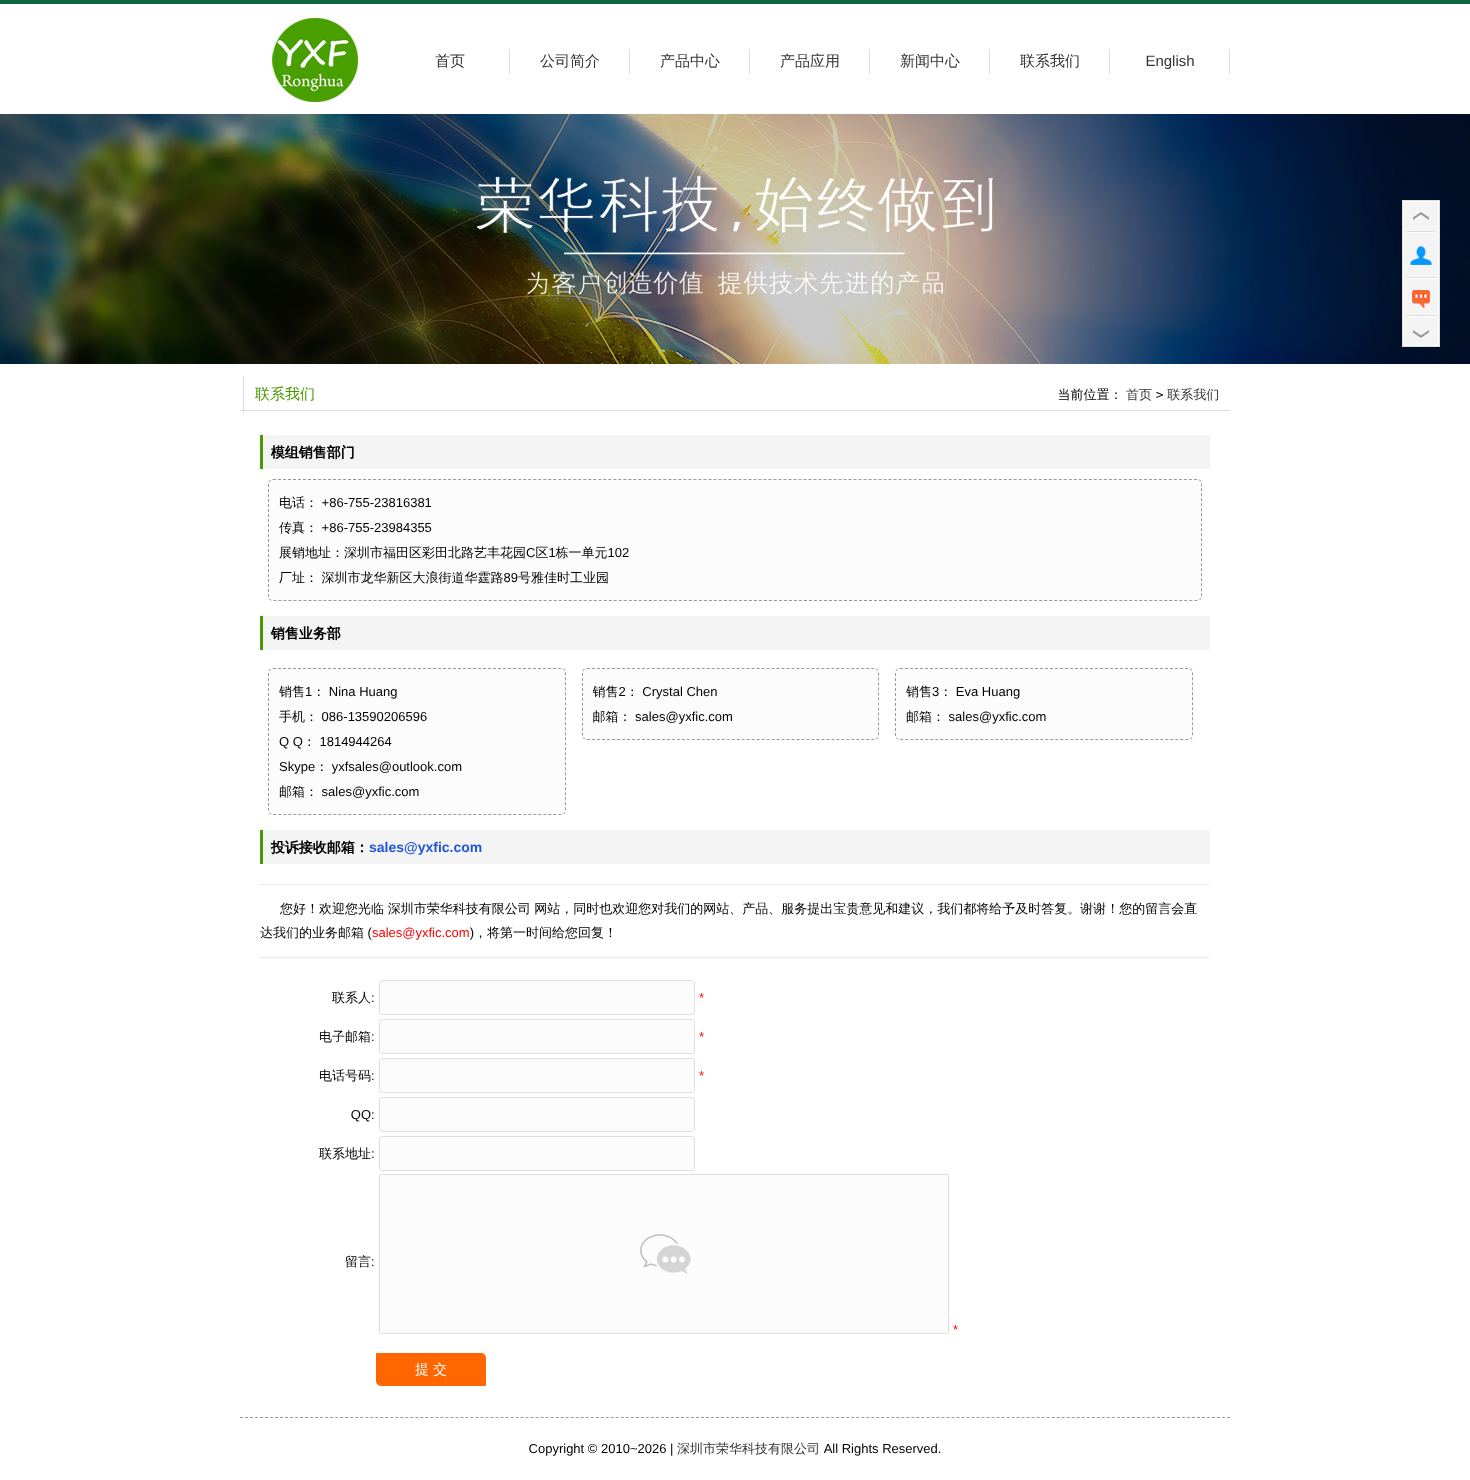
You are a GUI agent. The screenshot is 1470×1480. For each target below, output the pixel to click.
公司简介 (570, 61)
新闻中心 (930, 61)
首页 (450, 61)
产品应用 (810, 61)
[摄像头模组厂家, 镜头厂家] (315, 109)
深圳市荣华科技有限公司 (748, 1448)
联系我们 (1050, 61)
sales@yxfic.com (425, 847)
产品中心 (690, 61)
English (1169, 61)
